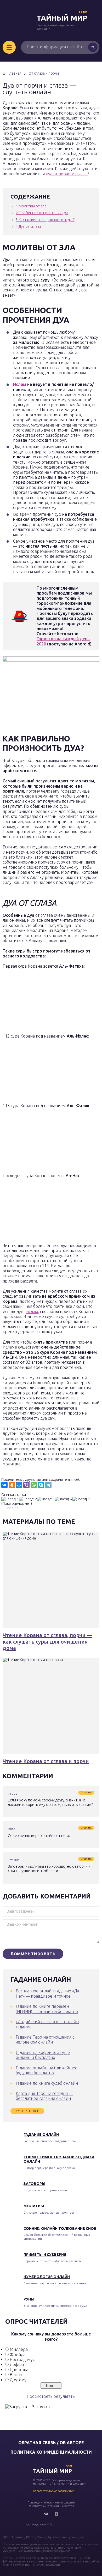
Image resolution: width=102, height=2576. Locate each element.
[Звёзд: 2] (28, 1499)
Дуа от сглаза (28, 226)
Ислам (20, 384)
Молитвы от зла (31, 206)
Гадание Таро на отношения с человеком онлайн (45, 2039)
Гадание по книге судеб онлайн (47, 2083)
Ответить (86, 1793)
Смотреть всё (27, 2111)
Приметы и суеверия (45, 2255)
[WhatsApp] (34, 1485)
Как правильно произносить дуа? (45, 220)
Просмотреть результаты (51, 2396)
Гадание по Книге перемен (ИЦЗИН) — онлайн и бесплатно (47, 2009)
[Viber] (26, 1485)
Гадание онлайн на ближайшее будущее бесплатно (47, 2070)
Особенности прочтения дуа (42, 213)
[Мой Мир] (19, 1485)
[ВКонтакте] (4, 1485)
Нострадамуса (23, 2359)
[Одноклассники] (12, 1485)
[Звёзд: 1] (10, 1499)
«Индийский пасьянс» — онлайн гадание (47, 2024)
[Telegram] (48, 1485)
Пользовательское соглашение (54, 2491)
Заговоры (34, 2184)
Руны (29, 2299)
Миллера (19, 2349)
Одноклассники (56, 2514)
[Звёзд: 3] (46, 1499)
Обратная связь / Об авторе (51, 2443)
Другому (18, 2380)
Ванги (16, 2375)
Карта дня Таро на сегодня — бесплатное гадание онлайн (44, 2096)
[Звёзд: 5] (81, 1499)
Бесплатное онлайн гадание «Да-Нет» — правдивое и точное (48, 1993)
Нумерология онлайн (47, 2277)
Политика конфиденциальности (51, 2452)
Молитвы (34, 2206)
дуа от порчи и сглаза (67, 174)
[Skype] (41, 1485)
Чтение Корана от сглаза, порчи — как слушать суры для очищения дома (47, 1642)
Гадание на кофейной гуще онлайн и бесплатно (43, 2055)
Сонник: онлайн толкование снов (60, 2228)
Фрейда (18, 2355)
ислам (32, 1311)
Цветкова (19, 2370)
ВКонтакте (46, 2514)
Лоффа (17, 2364)
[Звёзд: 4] (64, 1499)
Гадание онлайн (41, 2135)
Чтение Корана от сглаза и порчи (46, 1761)
